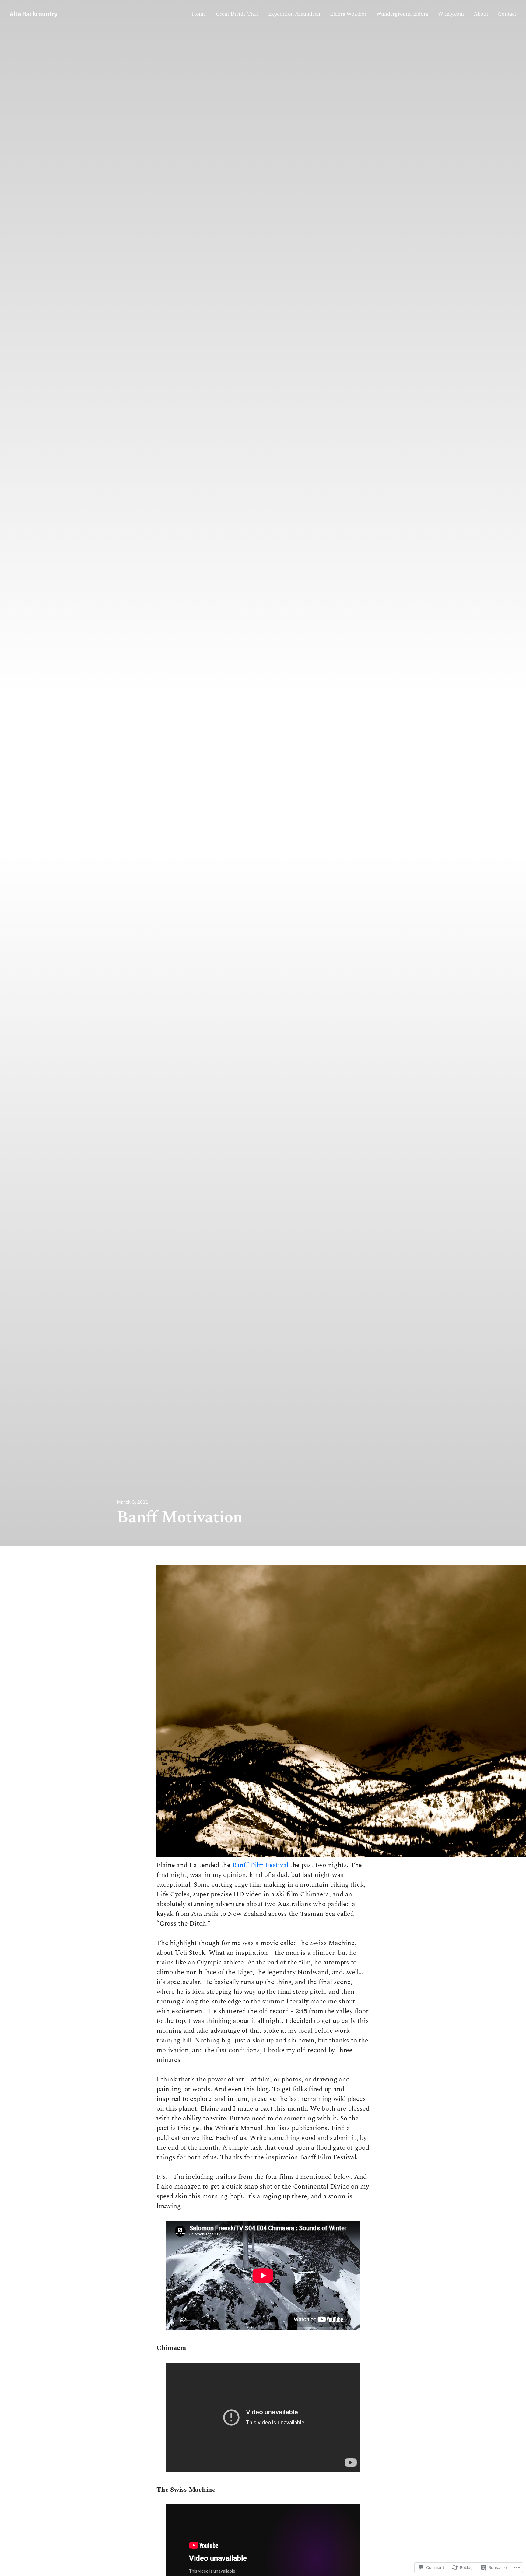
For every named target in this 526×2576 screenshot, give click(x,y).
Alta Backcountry (34, 14)
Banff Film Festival (260, 1865)
